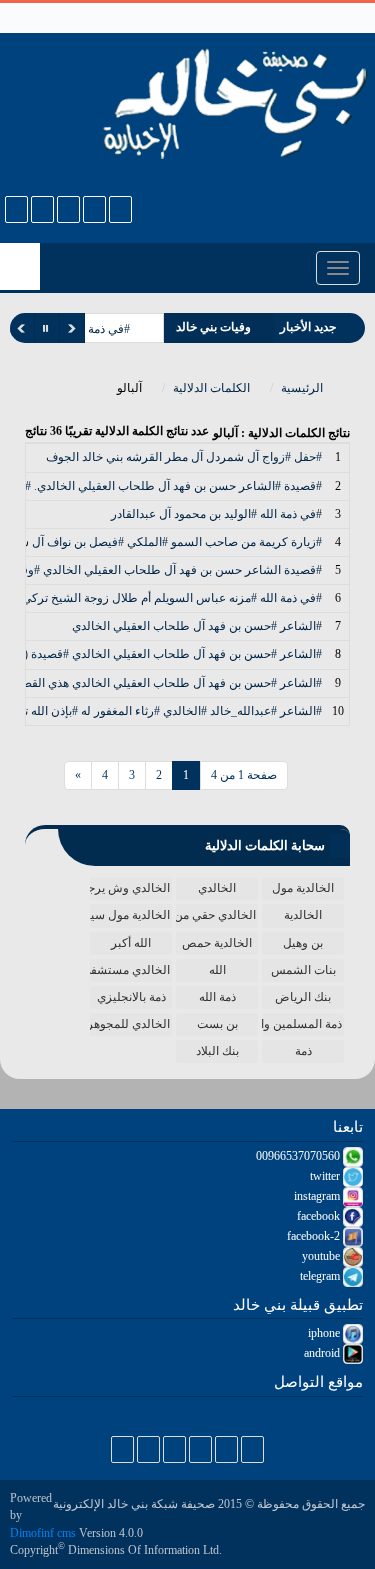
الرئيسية (303, 388)
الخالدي (217, 888)
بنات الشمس (303, 970)
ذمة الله (217, 997)
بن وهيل (303, 943)
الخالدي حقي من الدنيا (216, 915)
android (323, 1353)
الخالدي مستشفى (130, 970)
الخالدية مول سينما (130, 915)
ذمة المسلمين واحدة (302, 1024)
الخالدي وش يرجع (130, 888)
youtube (322, 1256)
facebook (320, 1216)
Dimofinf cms (43, 1533)
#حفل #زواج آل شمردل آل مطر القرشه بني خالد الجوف (184, 457)
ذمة (303, 1051)
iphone (325, 1333)
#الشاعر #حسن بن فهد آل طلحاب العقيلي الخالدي (197, 626)
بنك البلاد (217, 1051)
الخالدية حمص (217, 943)
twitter (326, 1176)
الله (217, 970)
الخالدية (303, 915)
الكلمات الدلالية (213, 388)
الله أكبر (131, 943)
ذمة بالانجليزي (131, 997)
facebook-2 (315, 1236)
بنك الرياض (303, 997)
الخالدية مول (303, 888)
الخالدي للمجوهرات (130, 1024)
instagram (318, 1196)
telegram (321, 1276)
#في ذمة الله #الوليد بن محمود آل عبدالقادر (216, 514)
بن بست (217, 1024)
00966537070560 (299, 1156)
